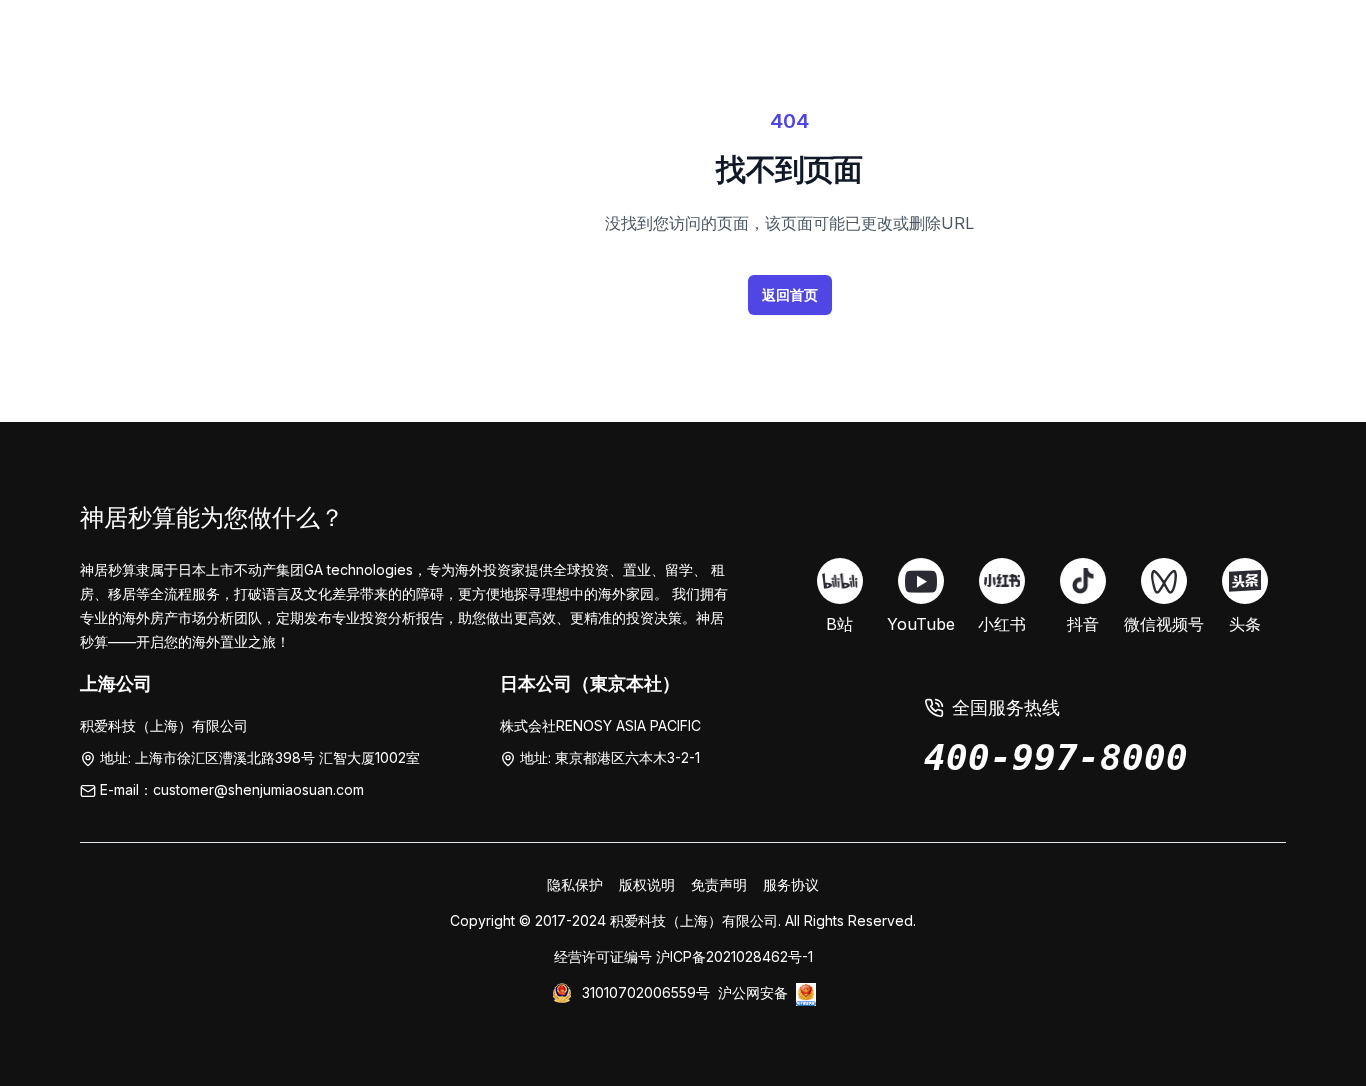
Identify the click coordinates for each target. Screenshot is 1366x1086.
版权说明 (647, 884)
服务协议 (791, 884)
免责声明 (719, 884)
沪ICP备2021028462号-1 (734, 956)
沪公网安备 (753, 992)
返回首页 (790, 294)
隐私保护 (575, 884)
